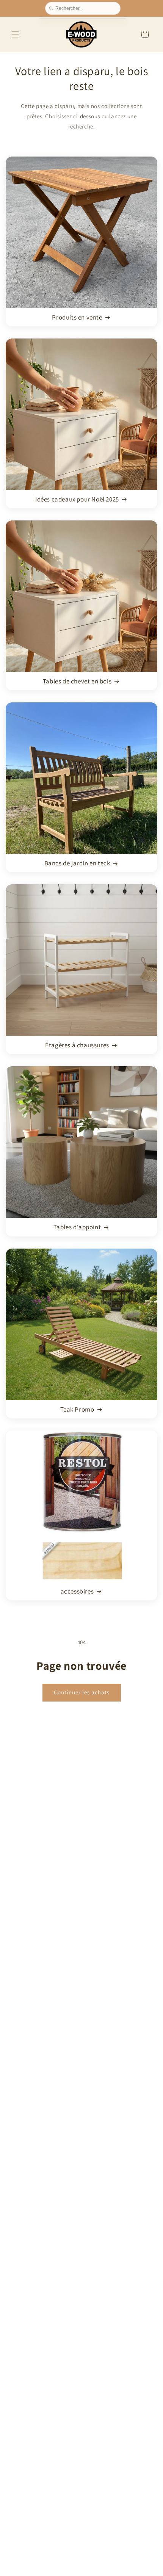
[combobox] (86, 8)
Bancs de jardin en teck (77, 863)
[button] (15, 34)
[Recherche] (52, 8)
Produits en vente (77, 317)
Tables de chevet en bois (77, 681)
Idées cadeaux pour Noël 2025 (77, 499)
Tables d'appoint (77, 1227)
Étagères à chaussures (77, 1045)
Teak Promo (77, 1409)
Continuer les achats (82, 1692)
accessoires (77, 1591)
